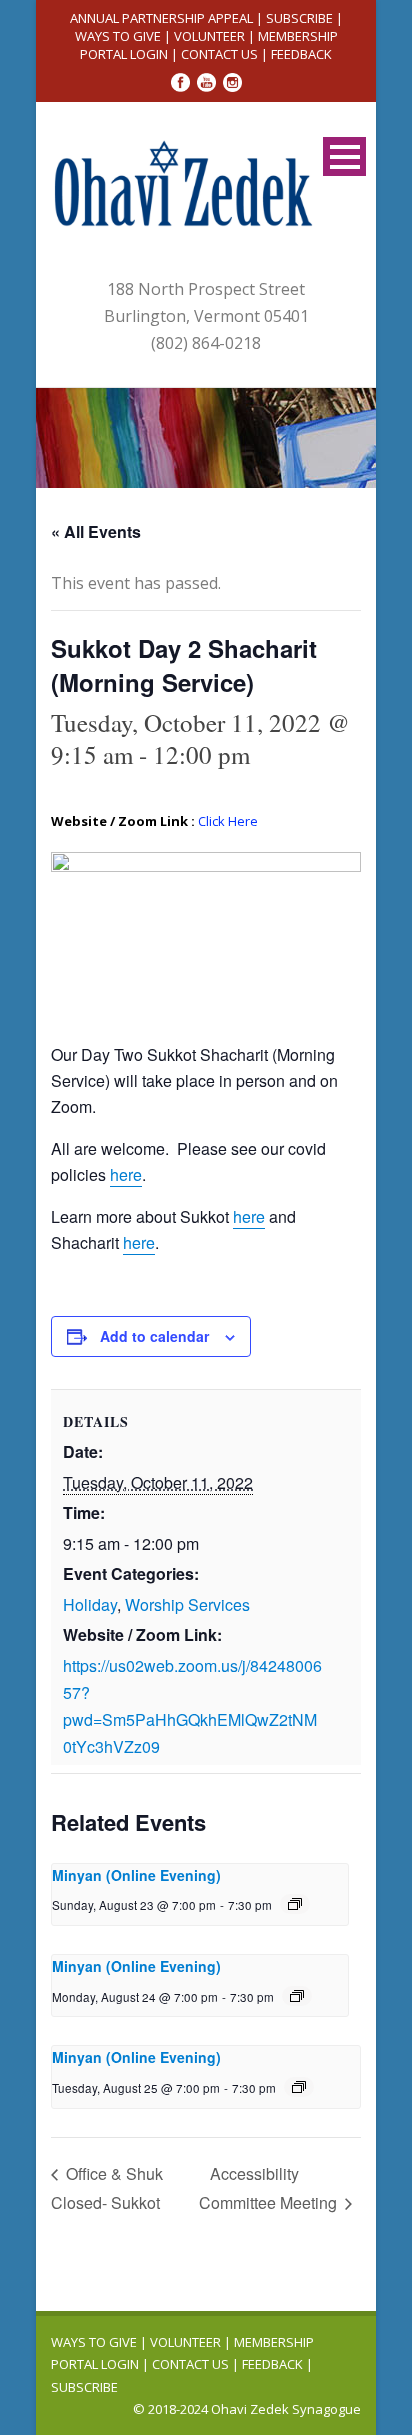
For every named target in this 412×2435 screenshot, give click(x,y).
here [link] (126, 1174)
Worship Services (187, 1604)
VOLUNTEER (209, 36)
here (249, 1216)
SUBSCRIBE (299, 18)
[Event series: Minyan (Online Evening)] (295, 1904)
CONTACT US (219, 54)
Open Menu (344, 156)
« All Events (96, 531)
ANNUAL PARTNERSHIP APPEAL (161, 18)
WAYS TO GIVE (118, 36)
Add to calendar (154, 1336)
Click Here (228, 821)
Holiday (90, 1604)
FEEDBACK (301, 54)
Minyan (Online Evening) (136, 1875)
